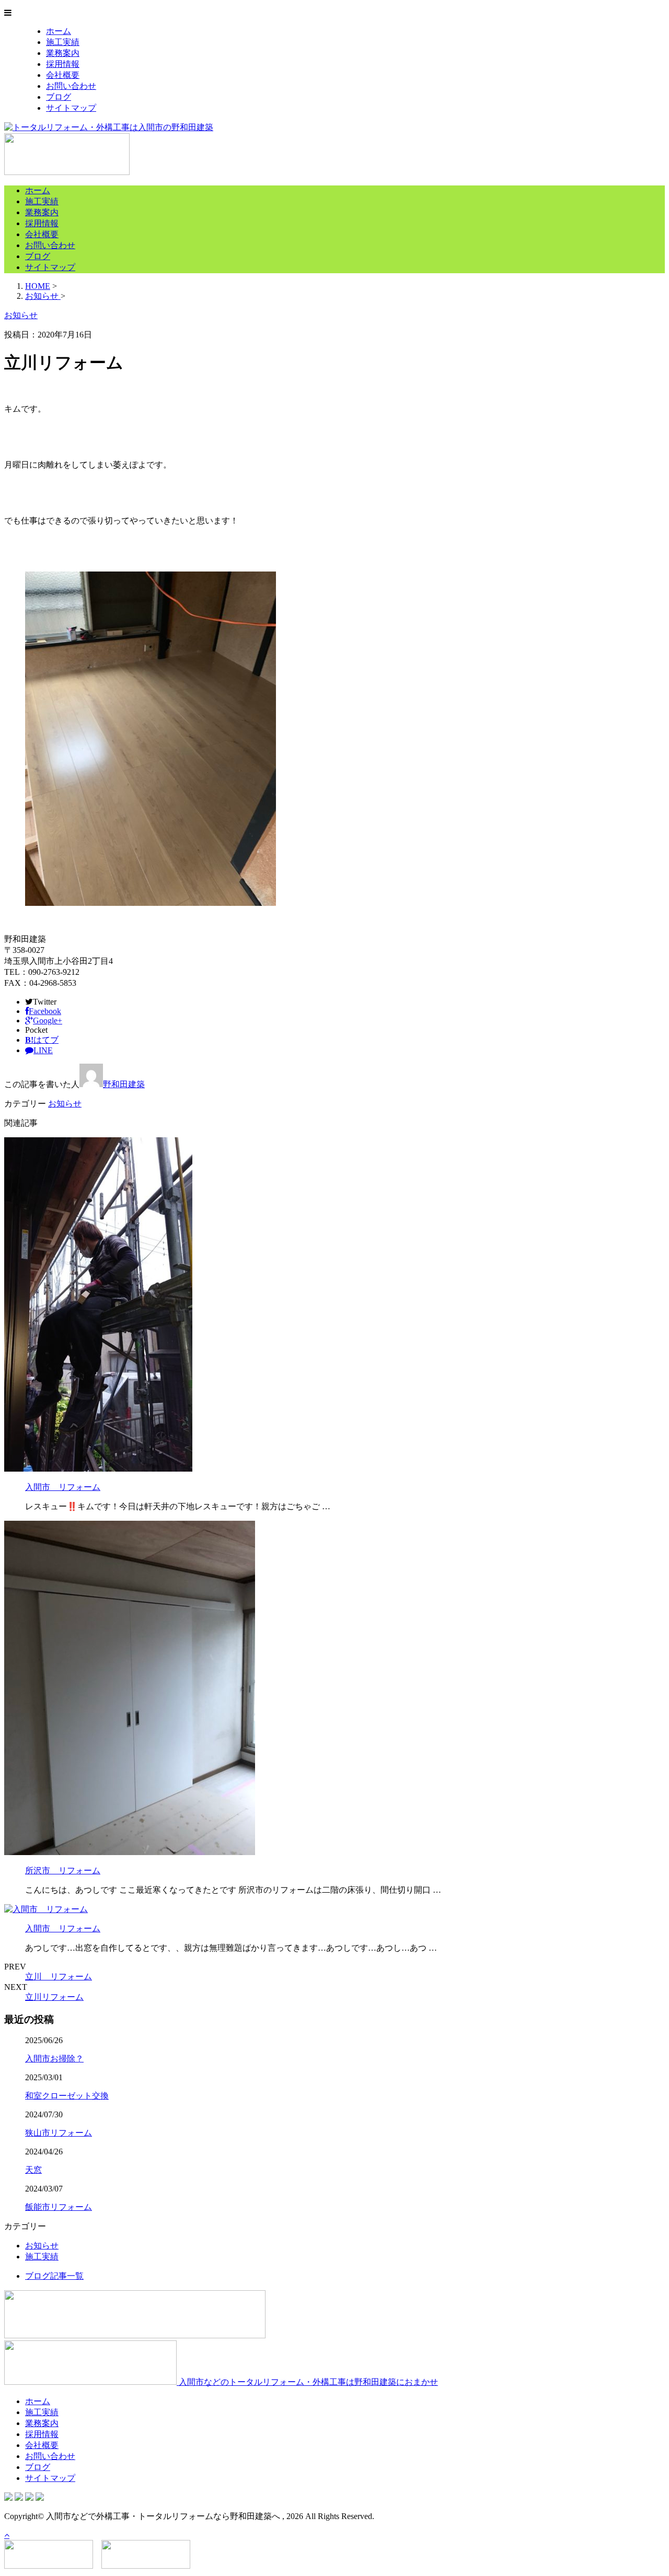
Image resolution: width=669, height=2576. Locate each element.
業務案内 (63, 53)
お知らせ (65, 1104)
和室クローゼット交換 (67, 2096)
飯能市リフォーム (59, 2207)
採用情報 (63, 64)
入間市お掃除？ (54, 2059)
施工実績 (63, 42)
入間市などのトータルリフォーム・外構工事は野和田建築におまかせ (307, 2382)
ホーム (59, 31)
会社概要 (63, 75)
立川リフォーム (54, 1997)
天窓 (33, 2170)
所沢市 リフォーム (63, 1870)
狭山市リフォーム (59, 2133)
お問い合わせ (71, 86)
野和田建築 (124, 1084)
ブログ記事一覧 (54, 2276)
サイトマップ (71, 108)
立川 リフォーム (59, 1977)
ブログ (59, 97)
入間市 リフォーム (63, 1487)
